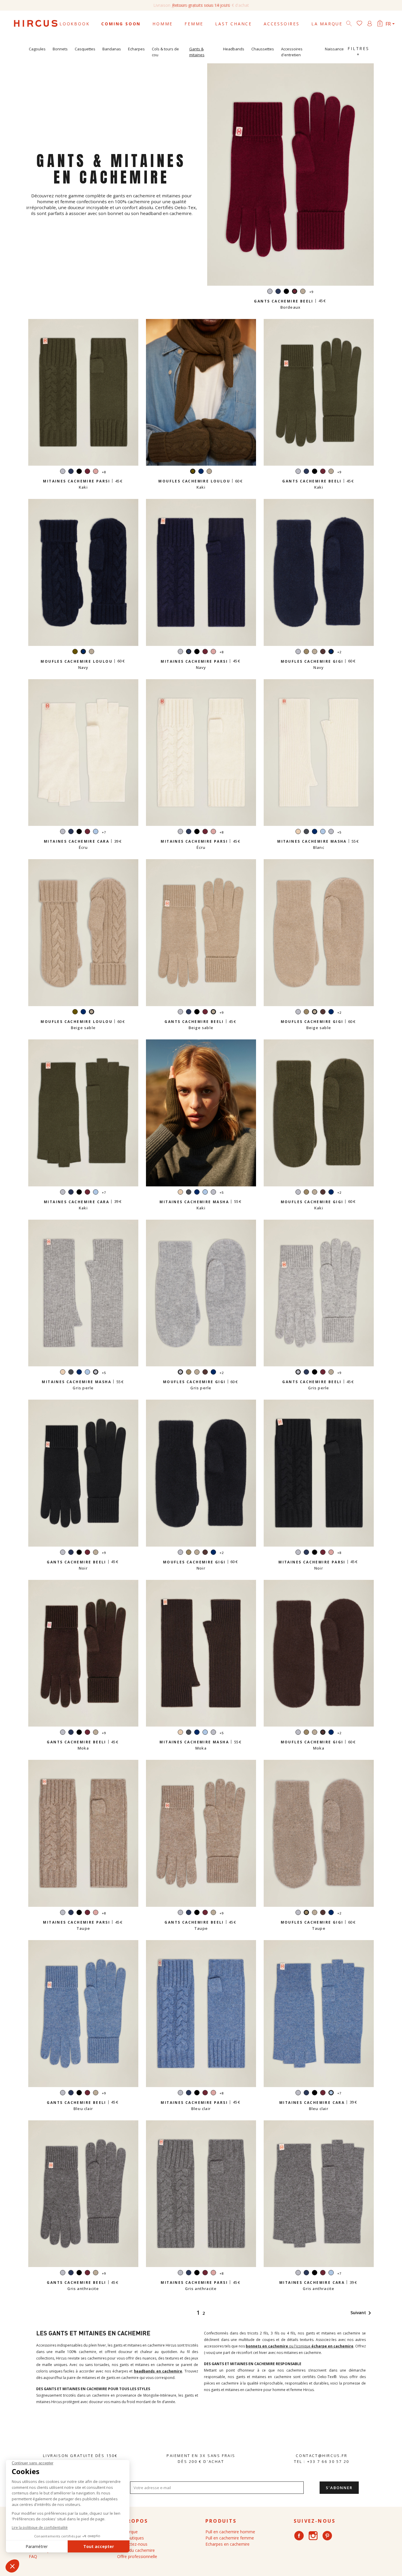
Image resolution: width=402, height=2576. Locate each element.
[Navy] (278, 292)
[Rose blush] (96, 472)
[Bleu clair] (96, 832)
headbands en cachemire (158, 2371)
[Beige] (298, 832)
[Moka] (323, 652)
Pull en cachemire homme (230, 2532)
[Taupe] (306, 652)
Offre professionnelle (137, 2556)
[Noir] (286, 292)
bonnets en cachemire (267, 2346)
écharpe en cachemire (332, 2346)
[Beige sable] (303, 292)
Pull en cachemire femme (230, 2538)
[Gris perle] (270, 292)
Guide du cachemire (136, 2550)
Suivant (362, 2313)
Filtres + (358, 51)
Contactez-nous (132, 2544)
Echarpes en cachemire (227, 2544)
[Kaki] (75, 652)
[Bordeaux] (87, 472)
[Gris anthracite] (306, 832)
